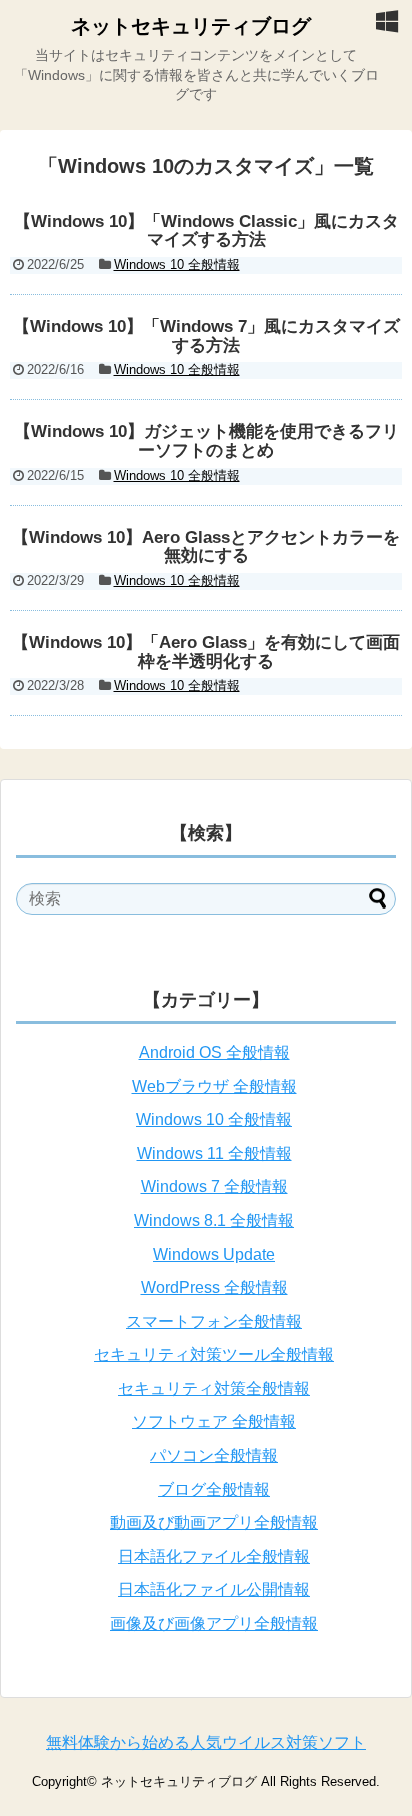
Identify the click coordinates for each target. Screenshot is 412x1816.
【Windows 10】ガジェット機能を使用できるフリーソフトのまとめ (206, 441)
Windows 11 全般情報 (214, 1153)
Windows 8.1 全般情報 (214, 1220)
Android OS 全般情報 (214, 1052)
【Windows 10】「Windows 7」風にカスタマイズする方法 (206, 336)
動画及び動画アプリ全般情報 (214, 1522)
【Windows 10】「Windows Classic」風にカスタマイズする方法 (206, 231)
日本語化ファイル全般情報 (214, 1556)
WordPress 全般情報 (214, 1287)
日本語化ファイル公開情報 (214, 1589)
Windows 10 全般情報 (177, 264)
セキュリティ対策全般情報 (214, 1388)
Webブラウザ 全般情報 (214, 1086)
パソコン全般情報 (214, 1455)
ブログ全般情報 (214, 1489)
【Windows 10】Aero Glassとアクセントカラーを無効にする (206, 547)
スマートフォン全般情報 (214, 1321)
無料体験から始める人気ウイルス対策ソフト (206, 1742)
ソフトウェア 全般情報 (214, 1421)
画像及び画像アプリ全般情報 (214, 1623)
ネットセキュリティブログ (191, 26)
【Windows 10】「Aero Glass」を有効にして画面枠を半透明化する (206, 652)
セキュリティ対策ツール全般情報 (214, 1354)
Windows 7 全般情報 (214, 1186)
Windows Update (214, 1254)
